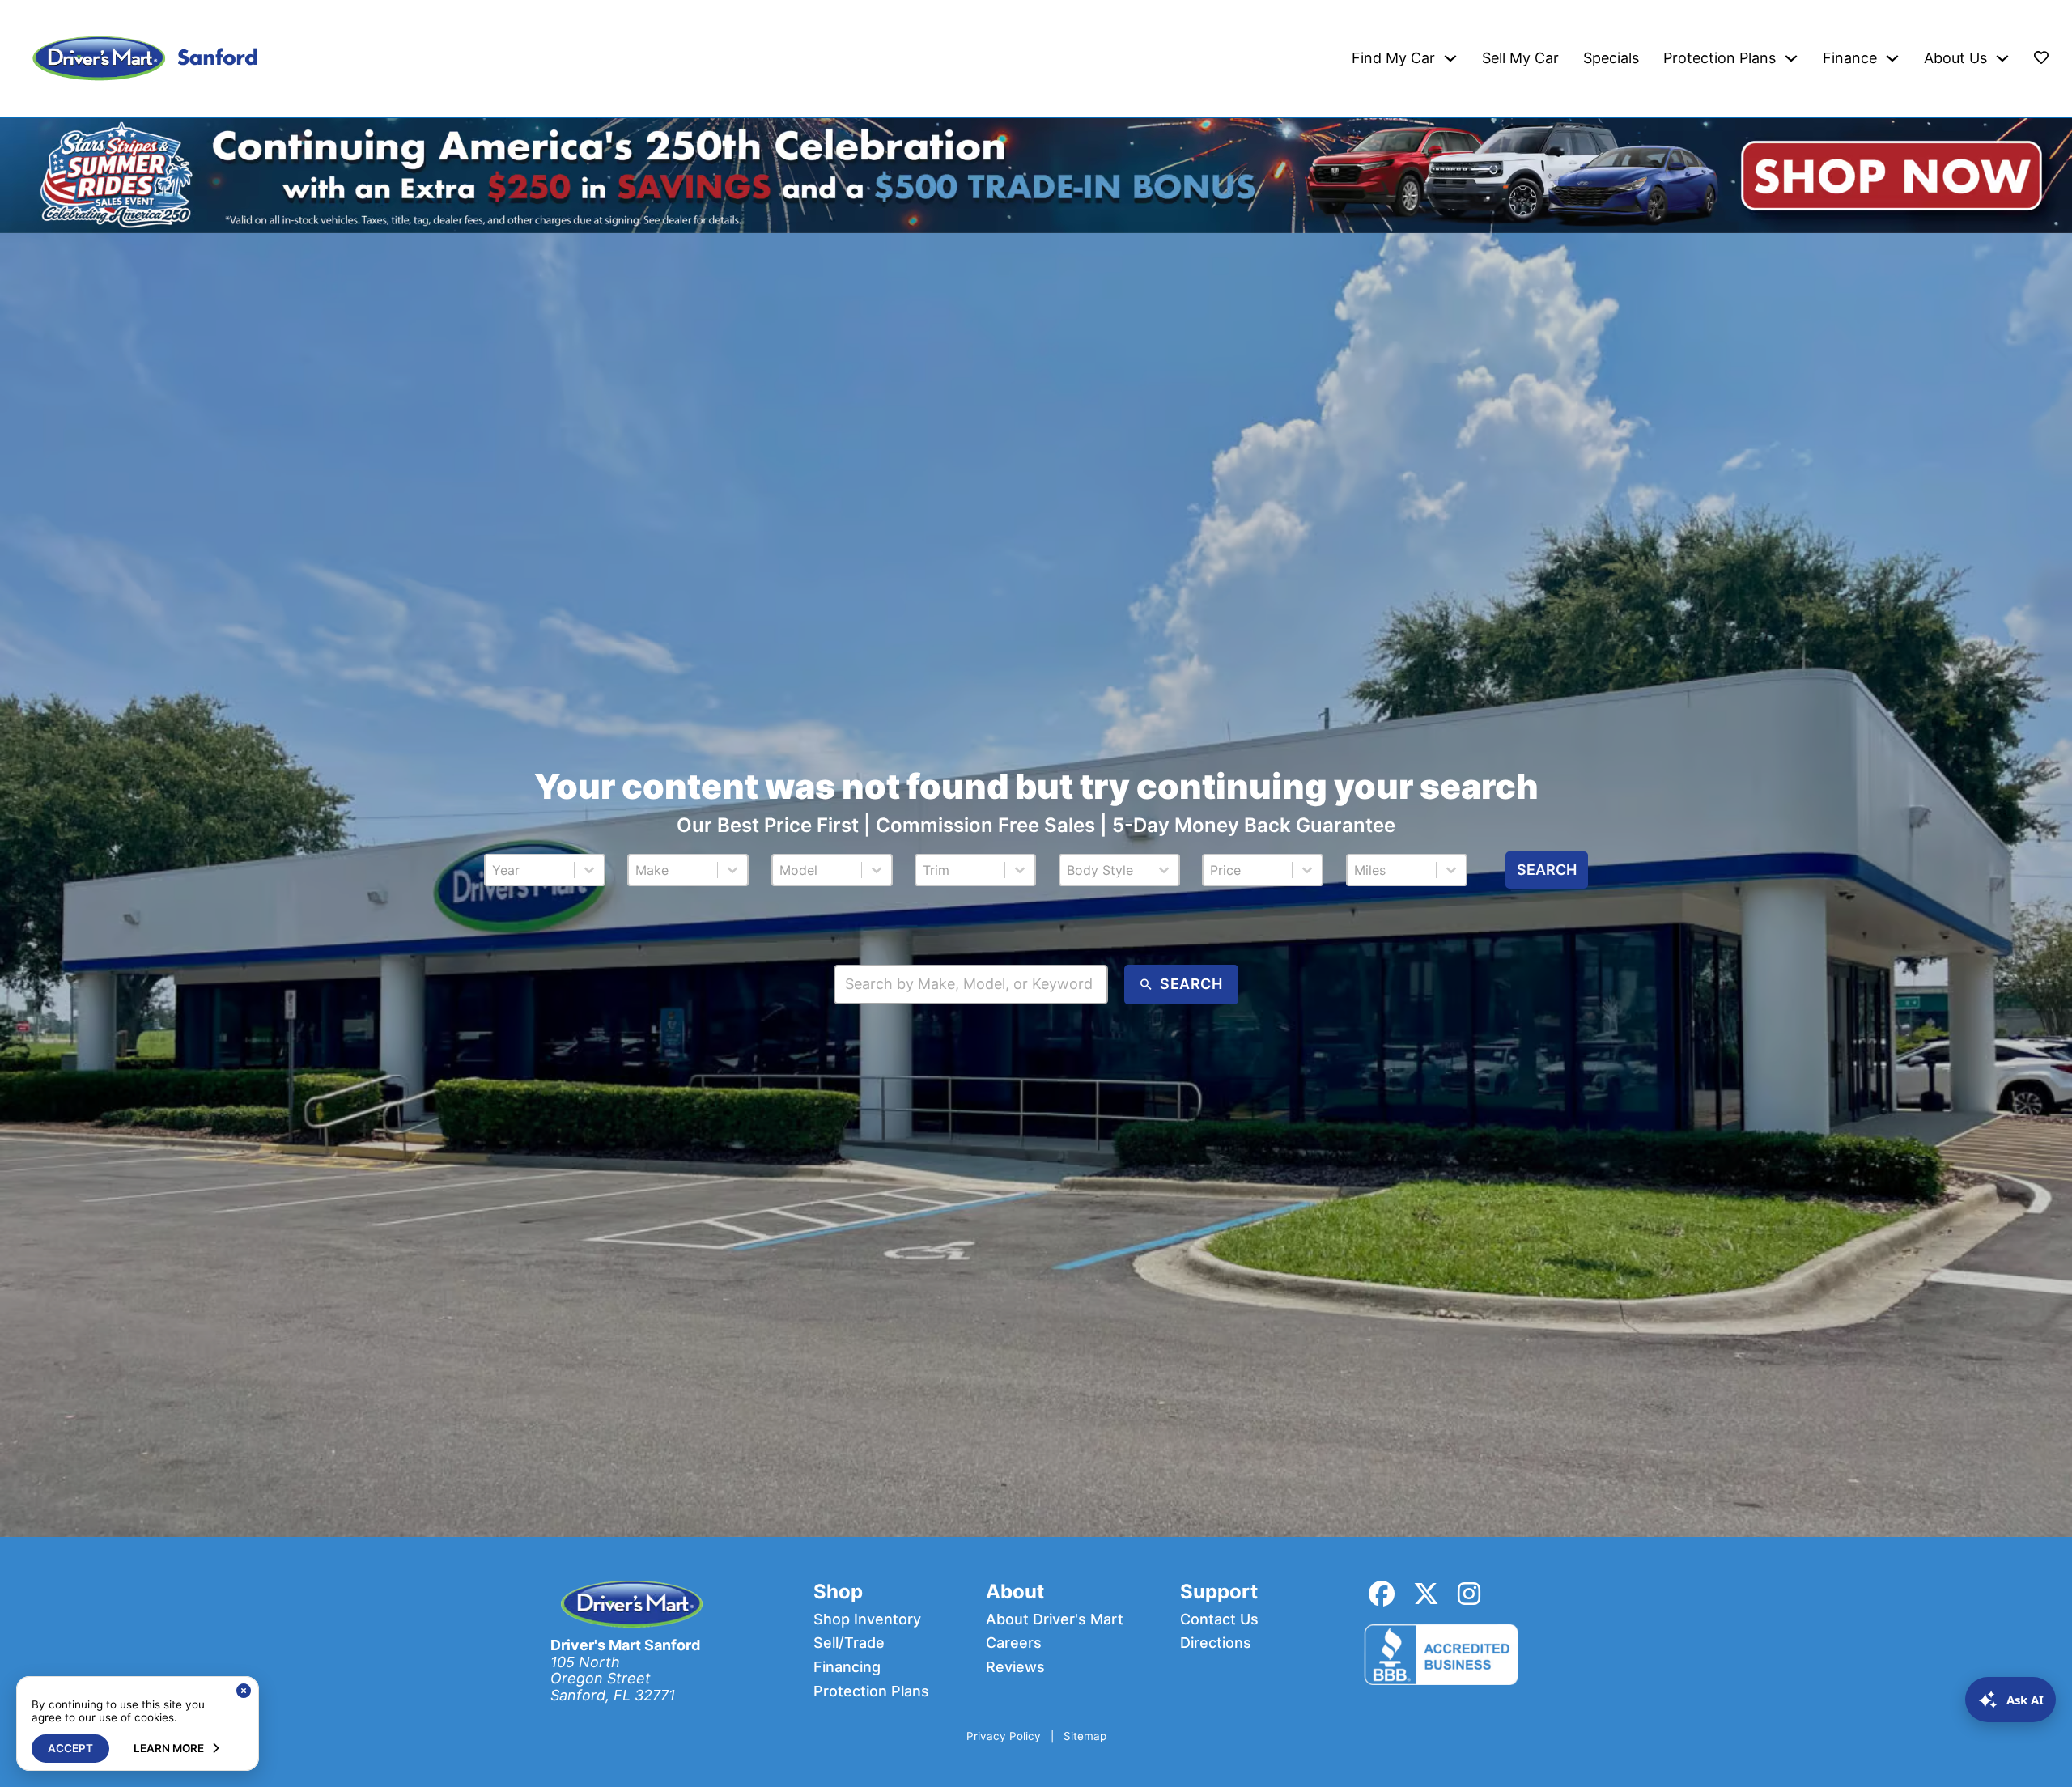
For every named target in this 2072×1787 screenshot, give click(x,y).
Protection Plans (1720, 58)
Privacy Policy (1004, 1736)
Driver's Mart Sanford (625, 1645)
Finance (1850, 58)
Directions (1216, 1643)
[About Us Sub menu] (2002, 58)
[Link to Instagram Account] (1469, 1594)
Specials (1611, 58)
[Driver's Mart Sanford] (145, 58)
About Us (1955, 58)
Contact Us (1219, 1619)
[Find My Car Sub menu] (1450, 58)
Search (1547, 870)
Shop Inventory (867, 1619)
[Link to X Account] (1426, 1594)
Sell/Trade (849, 1643)
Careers (1014, 1643)
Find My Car (1393, 58)
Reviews (1015, 1667)
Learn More (169, 1748)
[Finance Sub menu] (1892, 58)
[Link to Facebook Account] (1382, 1594)
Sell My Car (1520, 58)
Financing (847, 1667)
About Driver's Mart (1055, 1619)
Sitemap (1085, 1736)
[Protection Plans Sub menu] (1791, 58)
